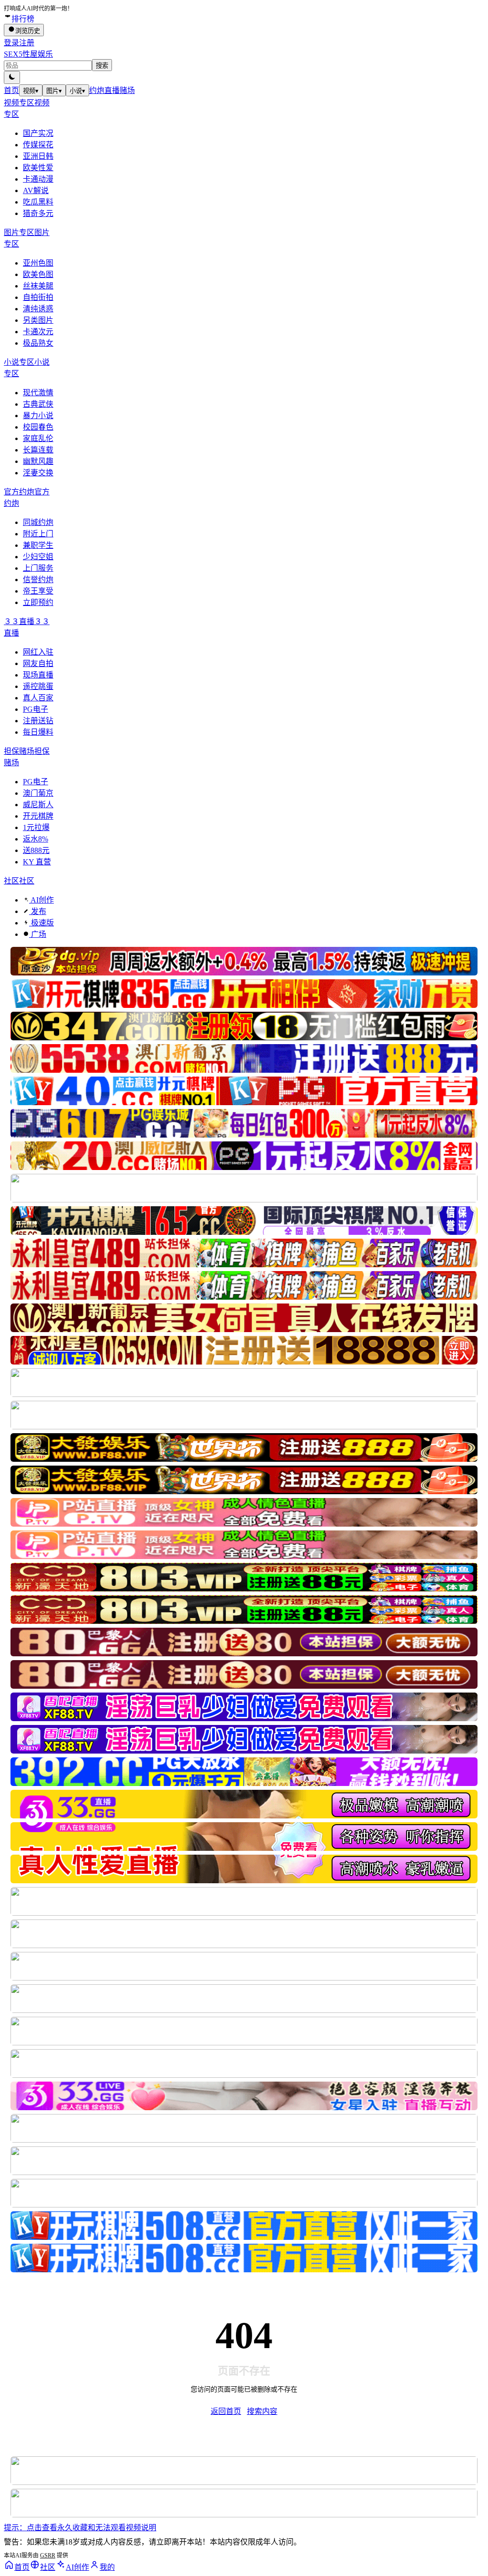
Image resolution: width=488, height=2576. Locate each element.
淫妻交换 (38, 473)
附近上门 (38, 534)
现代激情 (38, 393)
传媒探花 (38, 145)
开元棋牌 (38, 816)
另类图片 (38, 320)
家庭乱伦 (38, 438)
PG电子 (36, 709)
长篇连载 (38, 450)
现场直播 (38, 675)
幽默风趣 (38, 461)
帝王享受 (38, 591)
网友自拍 (38, 663)
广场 (38, 934)
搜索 (102, 66)
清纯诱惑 (38, 309)
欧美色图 (38, 274)
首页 (11, 90)
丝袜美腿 (38, 286)
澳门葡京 (38, 793)
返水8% (36, 839)
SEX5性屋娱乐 (28, 54)
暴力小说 (38, 416)
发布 (38, 911)
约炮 (97, 90)
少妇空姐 (38, 557)
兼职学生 (38, 545)
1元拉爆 (36, 827)
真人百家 (38, 698)
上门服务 (38, 568)
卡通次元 (38, 332)
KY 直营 (37, 862)
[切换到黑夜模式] (12, 77)
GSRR (48, 2555)
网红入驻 (38, 652)
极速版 (41, 923)
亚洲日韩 (38, 156)
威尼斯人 (38, 805)
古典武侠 (38, 404)
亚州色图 (38, 263)
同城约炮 (38, 522)
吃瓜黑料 (38, 202)
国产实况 (38, 133)
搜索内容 (262, 2411)
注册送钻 (38, 721)
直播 (112, 90)
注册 (27, 43)
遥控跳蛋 (38, 686)
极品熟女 (38, 343)
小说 (77, 91)
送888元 (36, 850)
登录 (11, 43)
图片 (54, 91)
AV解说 (36, 190)
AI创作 (41, 900)
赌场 (127, 90)
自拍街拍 (38, 297)
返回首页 (226, 2411)
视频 (31, 91)
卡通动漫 (38, 179)
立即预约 (38, 602)
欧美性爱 (38, 168)
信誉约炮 (38, 580)
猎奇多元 (38, 213)
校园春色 (38, 427)
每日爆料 (38, 732)
